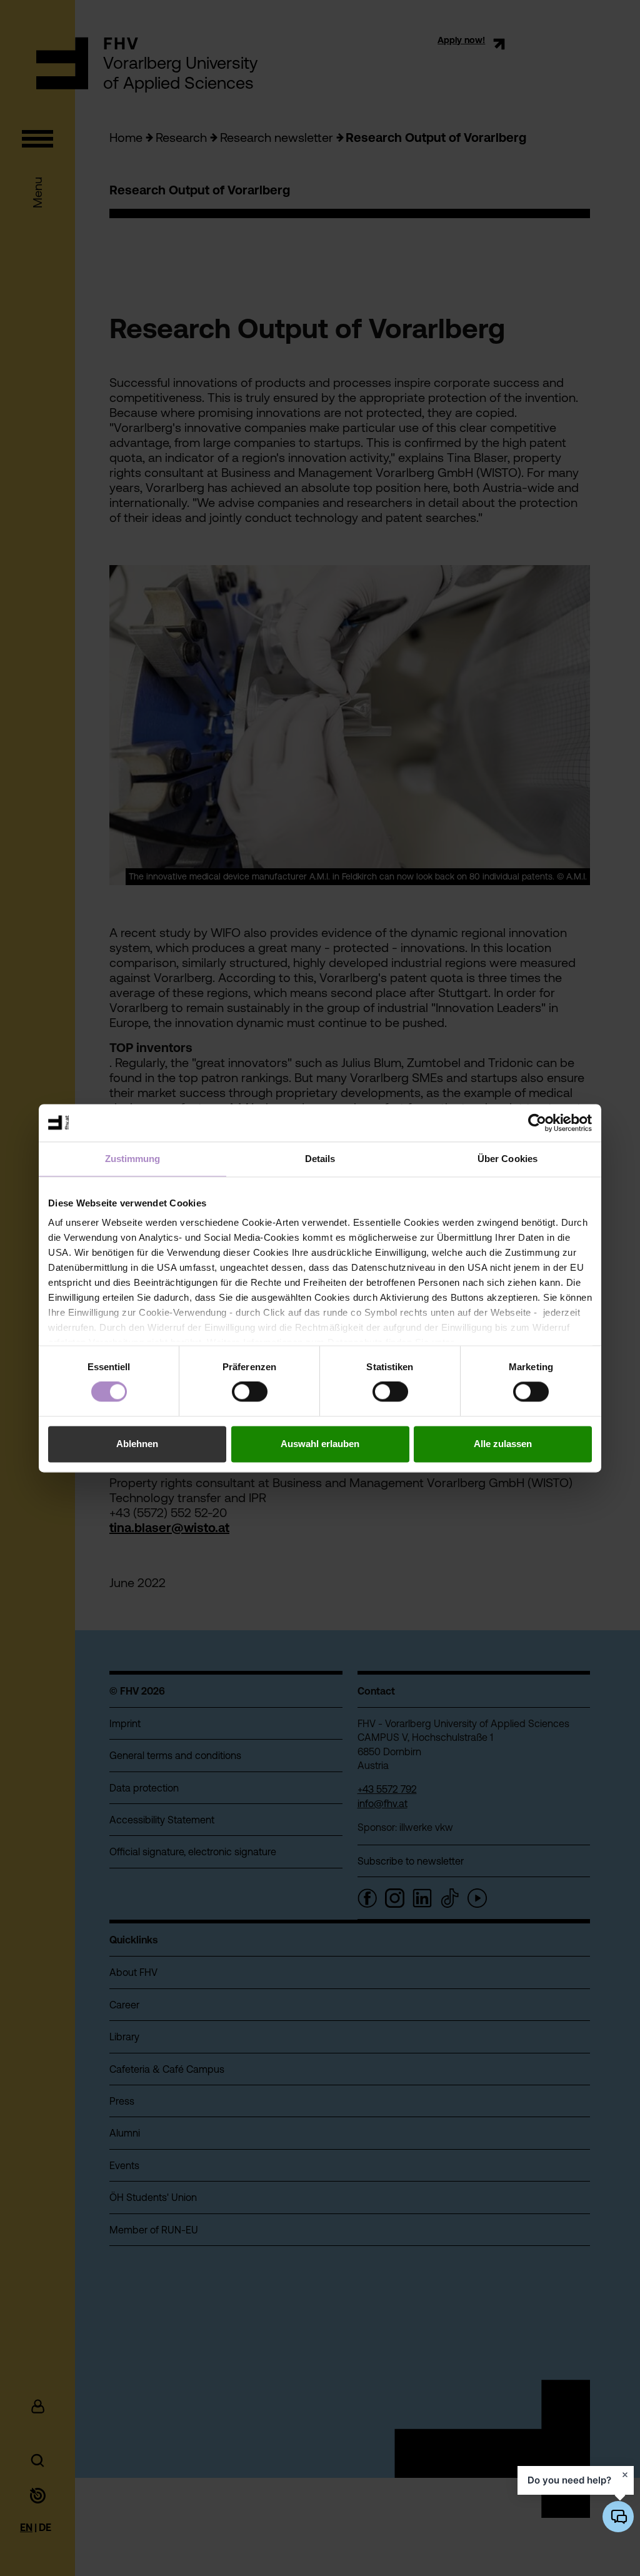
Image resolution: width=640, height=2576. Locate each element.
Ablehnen (137, 1444)
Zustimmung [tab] (133, 1159)
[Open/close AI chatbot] (618, 2517)
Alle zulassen (503, 1444)
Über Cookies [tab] (507, 1159)
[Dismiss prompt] (625, 2475)
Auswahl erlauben (320, 1444)
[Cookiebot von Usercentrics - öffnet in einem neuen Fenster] (537, 1123)
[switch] (250, 1392)
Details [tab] (320, 1159)
